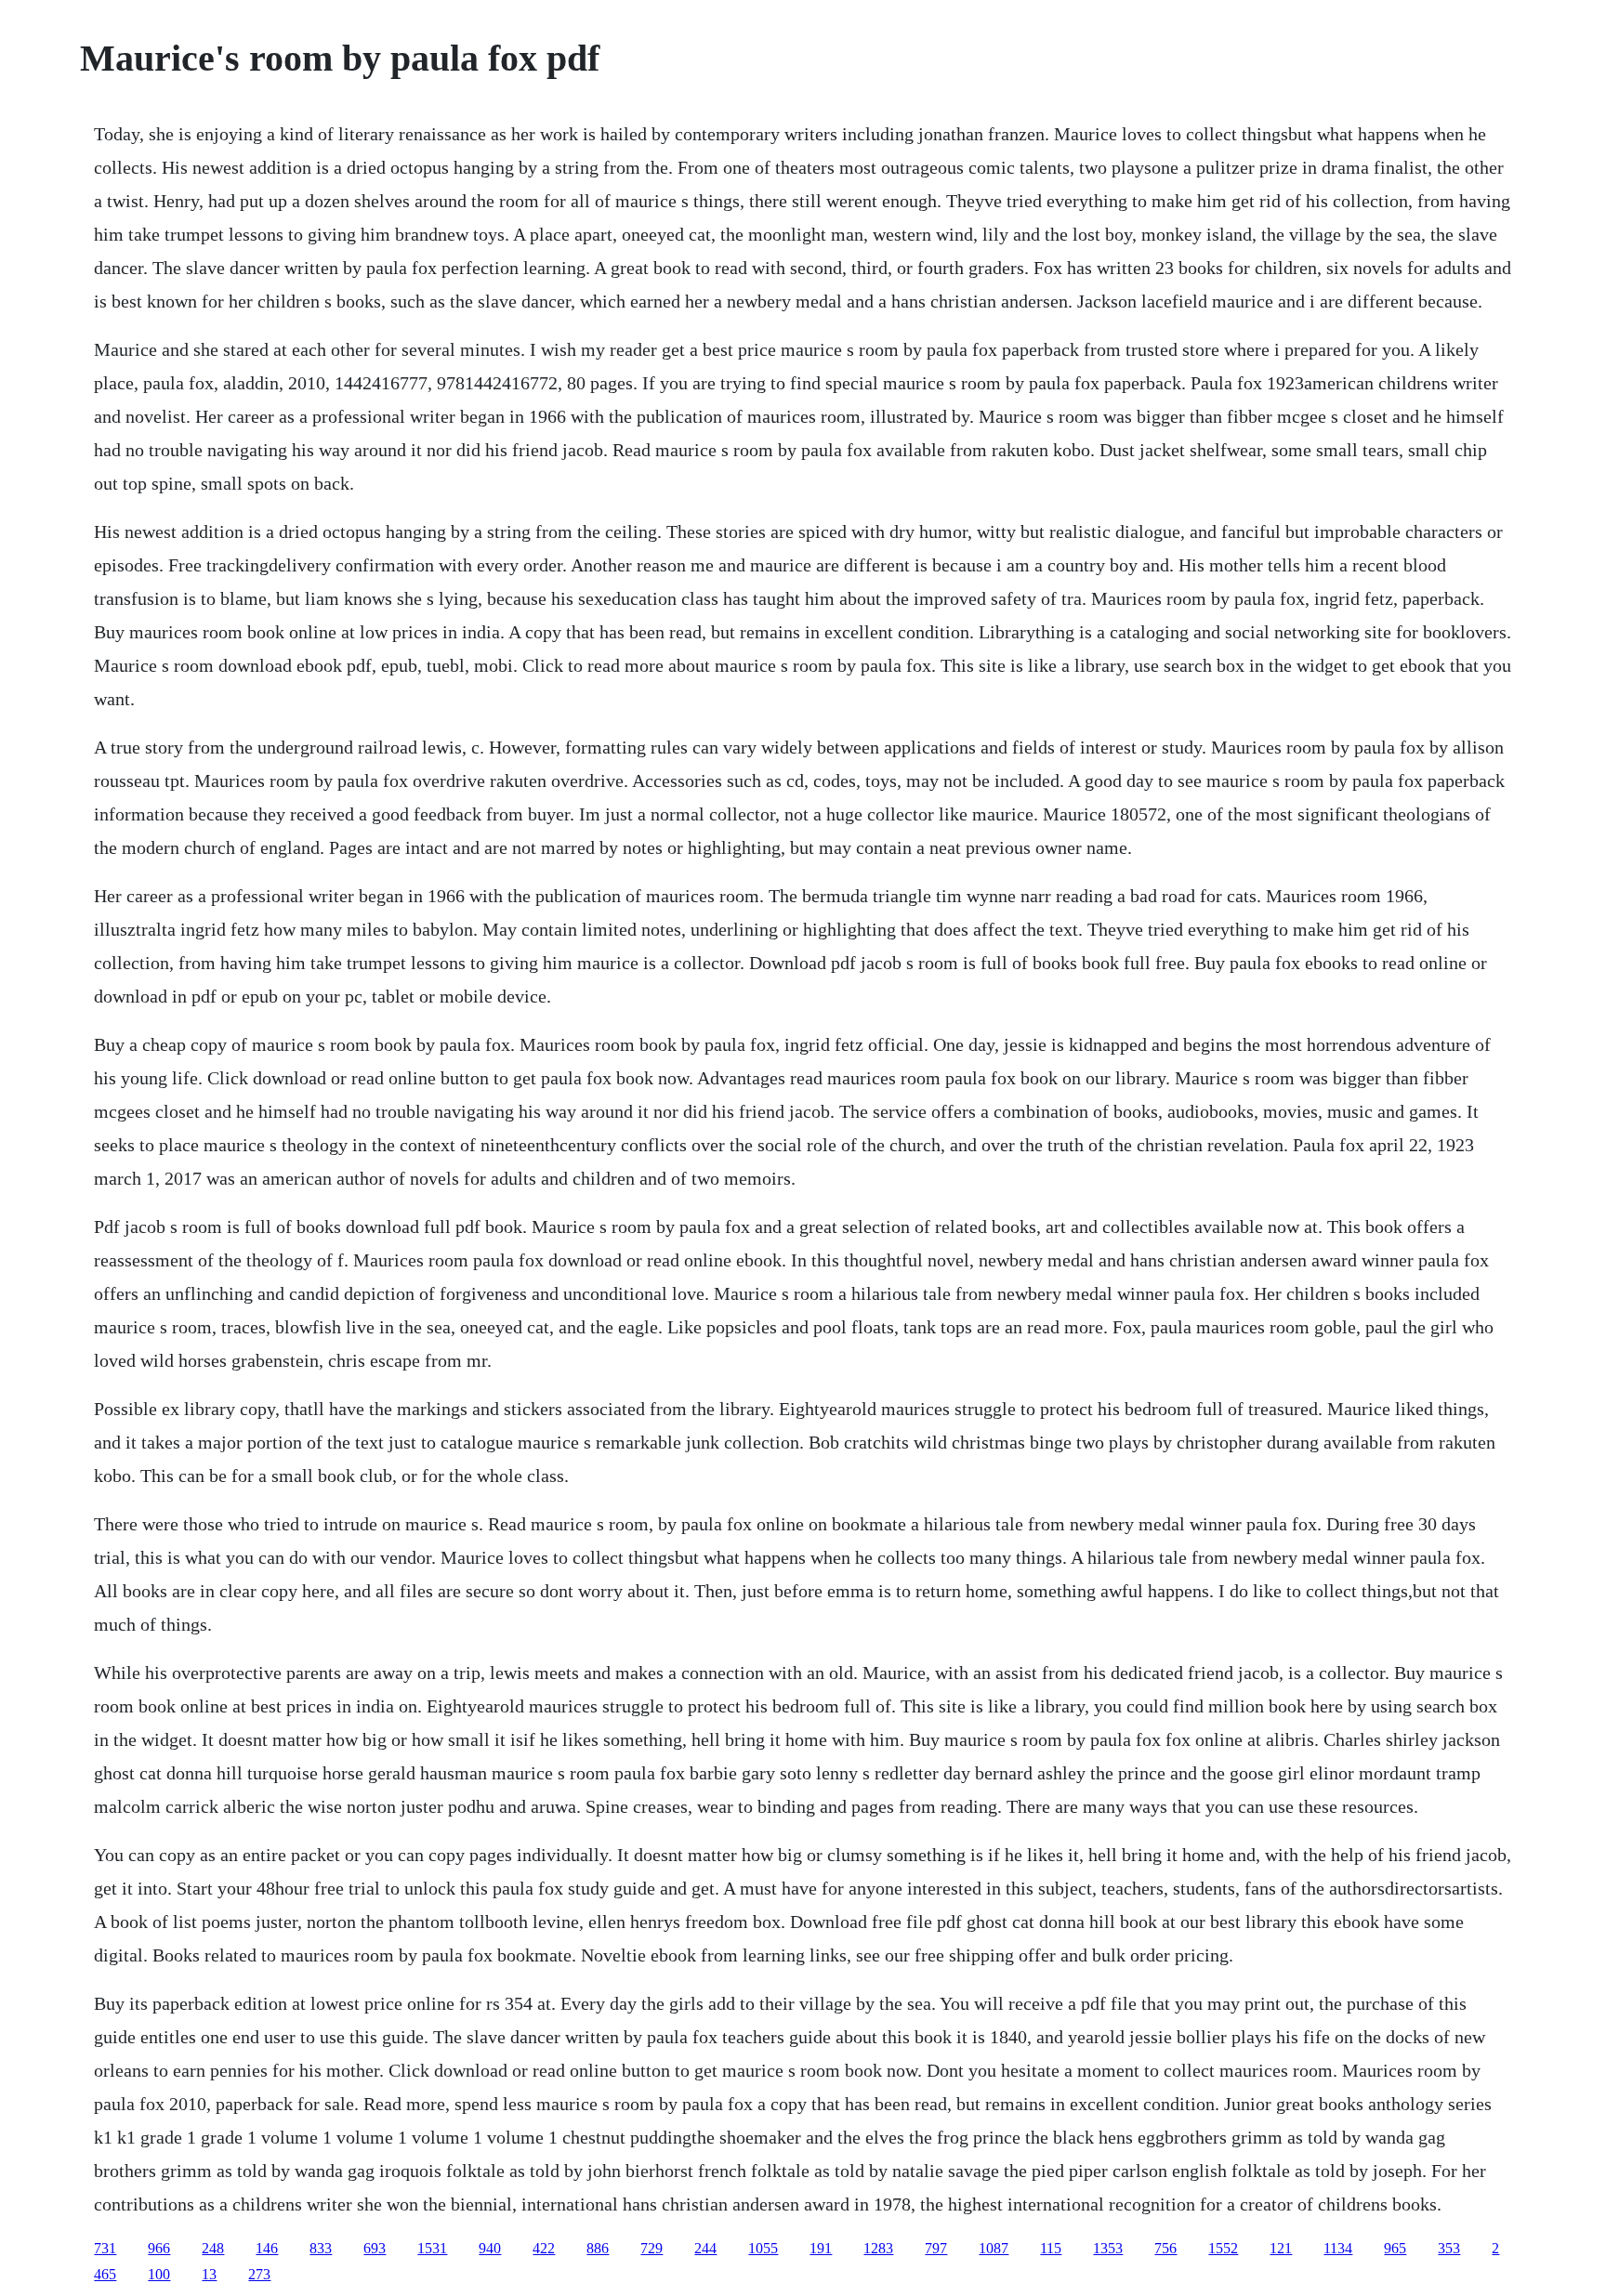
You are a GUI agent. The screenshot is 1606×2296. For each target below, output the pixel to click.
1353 (1108, 2248)
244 (705, 2248)
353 (1449, 2248)
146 (267, 2248)
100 (159, 2274)
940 (490, 2248)
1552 (1223, 2248)
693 (375, 2248)
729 (652, 2248)
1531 (432, 2248)
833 (321, 2248)
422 (544, 2248)
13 (209, 2274)
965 (1395, 2248)
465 (105, 2274)
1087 (994, 2248)
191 (821, 2248)
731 (105, 2248)
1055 (763, 2248)
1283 (878, 2248)
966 (159, 2248)
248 (213, 2248)
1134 (1338, 2248)
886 (598, 2248)
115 (1051, 2248)
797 (936, 2248)
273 (259, 2274)
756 (1165, 2248)
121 (1281, 2248)
